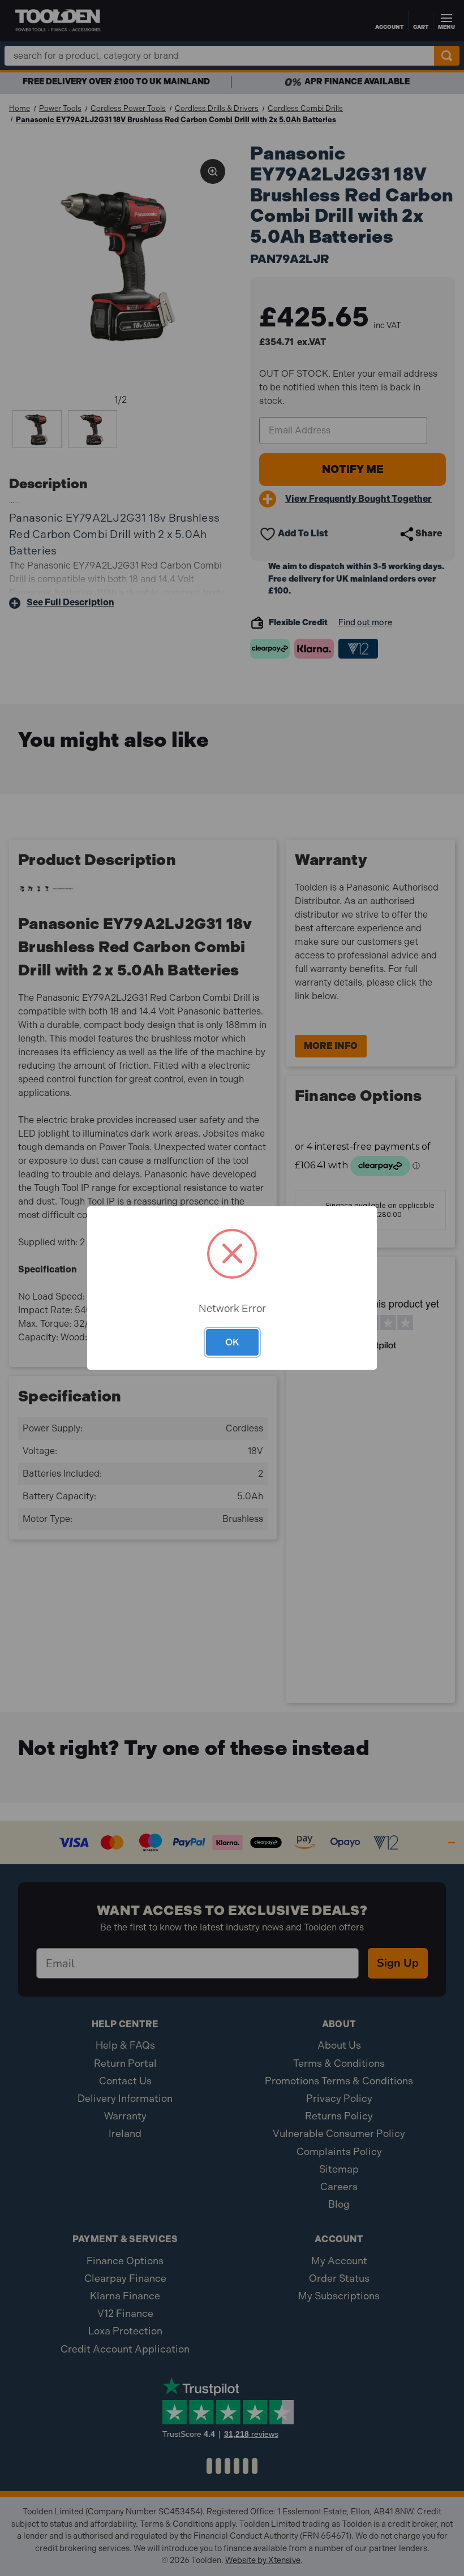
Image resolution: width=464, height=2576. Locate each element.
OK (232, 1342)
